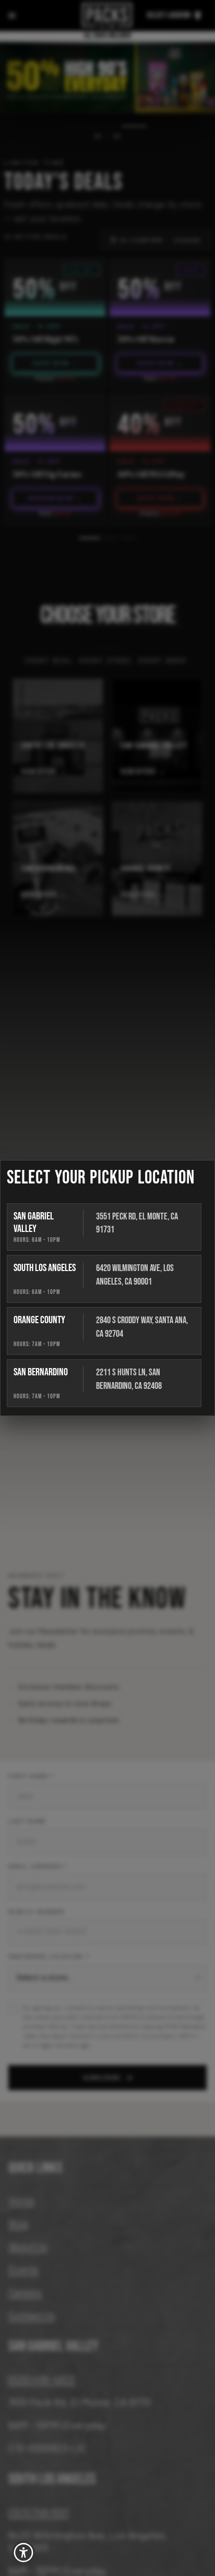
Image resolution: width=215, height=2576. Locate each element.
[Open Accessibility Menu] (24, 2553)
